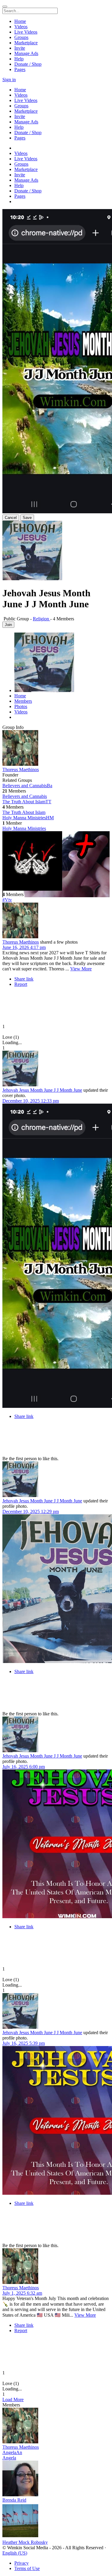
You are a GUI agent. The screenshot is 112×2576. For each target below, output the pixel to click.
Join (8, 625)
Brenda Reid (14, 2500)
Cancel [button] (11, 518)
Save (27, 518)
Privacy (22, 2563)
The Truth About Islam (24, 812)
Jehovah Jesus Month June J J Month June (42, 1090)
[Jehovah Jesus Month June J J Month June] (56, 1069)
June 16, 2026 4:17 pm (24, 947)
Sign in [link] (9, 80)
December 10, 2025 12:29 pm (31, 1511)
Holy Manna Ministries (24, 828)
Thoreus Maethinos (21, 769)
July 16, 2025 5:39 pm (24, 2043)
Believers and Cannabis (25, 796)
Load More (13, 2399)
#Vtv (7, 900)
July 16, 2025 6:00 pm (24, 1767)
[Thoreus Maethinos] (56, 749)
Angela (9, 2458)
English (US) (15, 2553)
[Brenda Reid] (56, 2479)
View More (81, 969)
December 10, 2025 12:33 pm (31, 1101)
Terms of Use (27, 2568)
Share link (24, 979)
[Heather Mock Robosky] (56, 2521)
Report (21, 984)
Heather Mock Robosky (25, 2542)
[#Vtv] (56, 862)
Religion (42, 619)
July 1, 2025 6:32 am (22, 2293)
